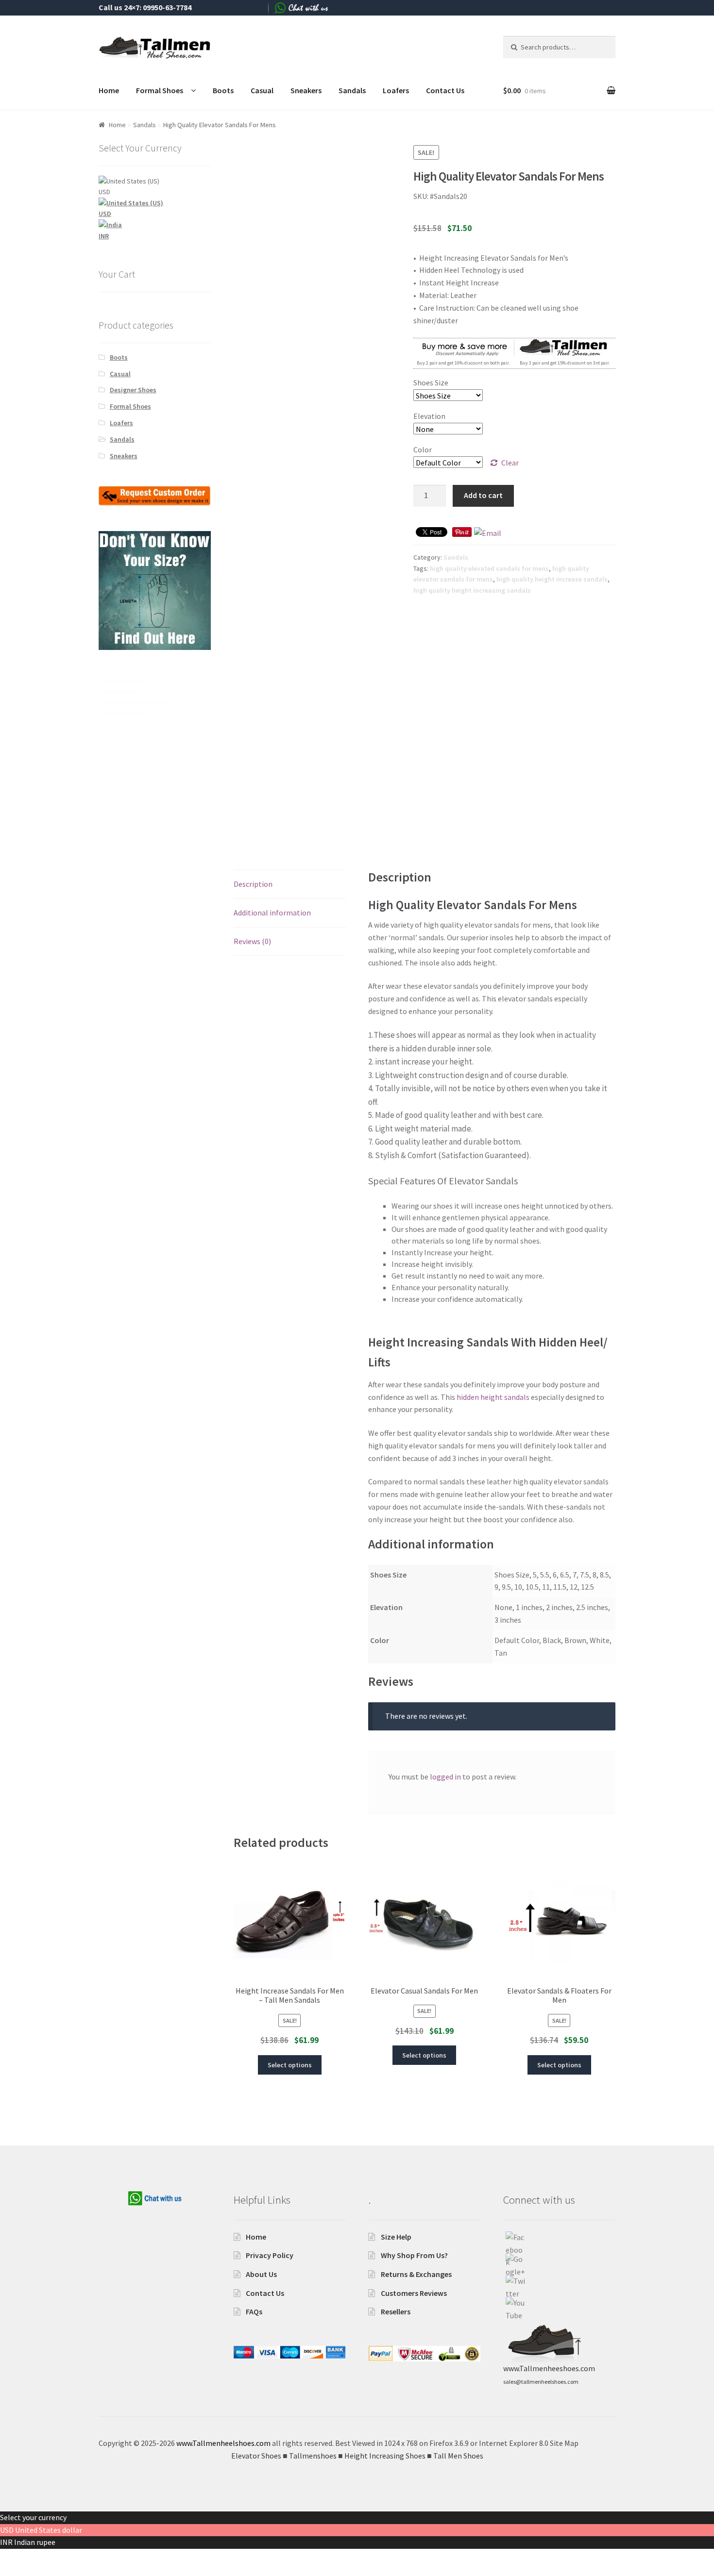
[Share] (34, 2558)
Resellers (396, 2311)
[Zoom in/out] (81, 2558)
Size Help (396, 2237)
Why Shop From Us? (414, 2255)
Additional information (272, 913)
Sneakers (306, 90)
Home (109, 90)
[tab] (290, 885)
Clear (510, 463)
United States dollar (49, 2530)
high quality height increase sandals (552, 579)
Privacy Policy (270, 2255)
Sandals (352, 90)
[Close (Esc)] (11, 2558)
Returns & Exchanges (416, 2274)
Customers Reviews (414, 2293)
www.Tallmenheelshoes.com (223, 2443)
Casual (262, 90)
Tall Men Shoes (121, 714)
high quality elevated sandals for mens (489, 568)
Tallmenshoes (120, 692)
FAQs (254, 2311)
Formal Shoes (160, 90)
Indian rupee (35, 2542)
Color (423, 449)
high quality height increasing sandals (472, 590)
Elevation (429, 416)
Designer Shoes (133, 390)
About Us (261, 2274)
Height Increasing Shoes (136, 702)
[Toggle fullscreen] (58, 2558)
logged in (445, 1777)
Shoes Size (431, 382)
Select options (290, 2065)
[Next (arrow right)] (34, 2571)
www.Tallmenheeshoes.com (549, 2368)
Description (253, 884)
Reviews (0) (252, 941)
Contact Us (445, 90)
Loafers (396, 90)
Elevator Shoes (121, 681)
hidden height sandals (493, 1397)
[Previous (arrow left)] (11, 2571)
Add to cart (483, 495)
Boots (223, 90)
